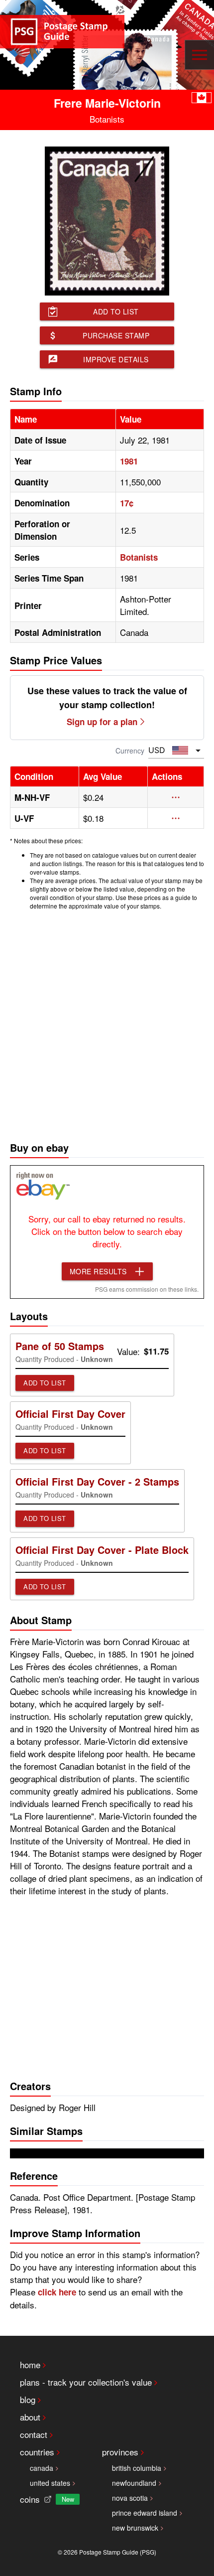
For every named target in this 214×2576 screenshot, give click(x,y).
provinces (120, 2452)
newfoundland (134, 2483)
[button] (176, 797)
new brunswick (135, 2528)
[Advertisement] (107, 1023)
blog (28, 2399)
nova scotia (130, 2498)
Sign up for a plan (102, 722)
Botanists (139, 557)
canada (42, 2468)
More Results (98, 1271)
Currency (130, 751)
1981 (129, 461)
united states (50, 2483)
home (30, 2364)
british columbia (137, 2468)
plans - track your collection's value (86, 2382)
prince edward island (145, 2513)
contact (34, 2434)
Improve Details (116, 359)
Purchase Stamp (116, 335)
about (30, 2417)
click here (57, 2292)
